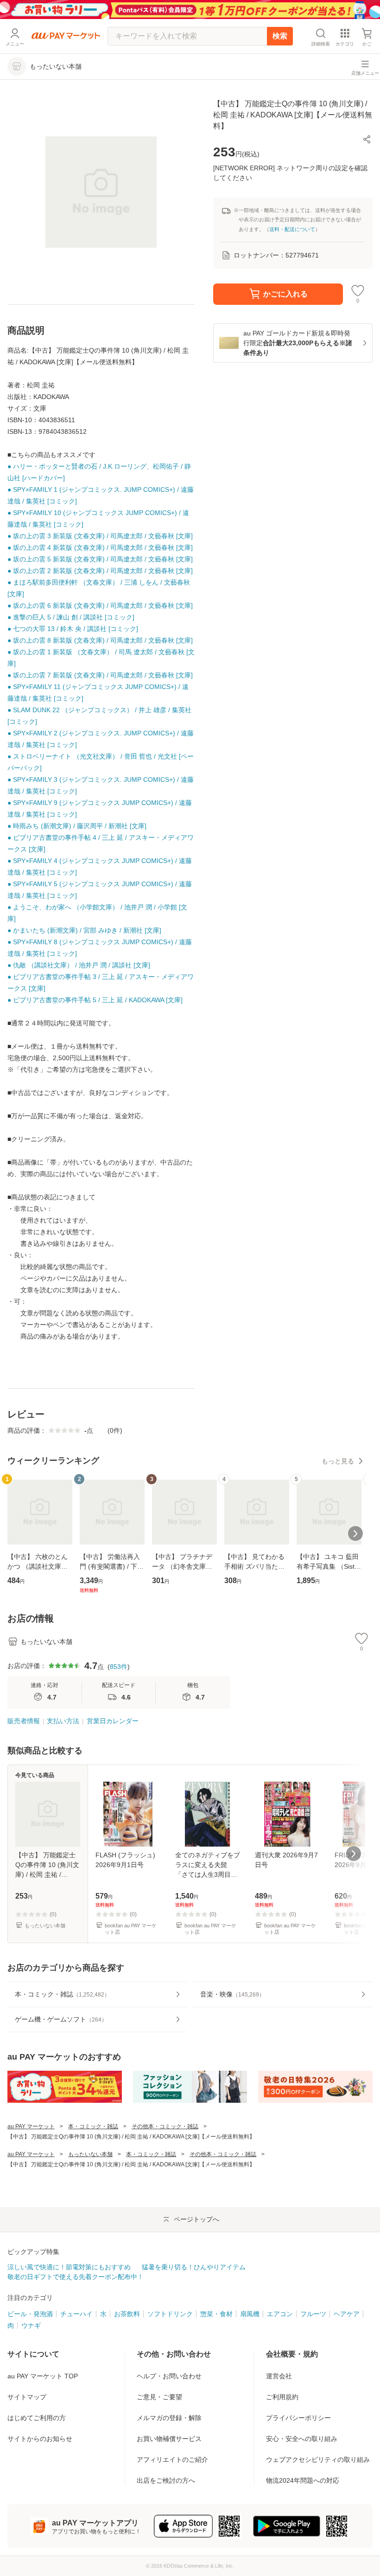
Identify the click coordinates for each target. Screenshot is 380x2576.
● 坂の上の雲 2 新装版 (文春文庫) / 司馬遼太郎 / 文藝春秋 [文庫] (100, 571)
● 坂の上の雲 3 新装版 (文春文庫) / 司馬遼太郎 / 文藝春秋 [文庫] (100, 536)
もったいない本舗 (90, 2154)
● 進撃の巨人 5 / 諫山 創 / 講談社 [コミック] (71, 617)
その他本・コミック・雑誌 (165, 2126)
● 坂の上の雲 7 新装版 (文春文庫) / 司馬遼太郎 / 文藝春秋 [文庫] (100, 675)
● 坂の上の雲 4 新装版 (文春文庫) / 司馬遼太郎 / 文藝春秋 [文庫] (100, 547)
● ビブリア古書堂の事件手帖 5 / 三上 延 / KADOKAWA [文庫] (95, 1000)
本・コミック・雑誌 (93, 2126)
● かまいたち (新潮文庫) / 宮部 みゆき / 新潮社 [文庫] (84, 930)
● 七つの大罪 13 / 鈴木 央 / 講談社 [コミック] (73, 629)
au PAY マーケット (31, 2126)
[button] (367, 139)
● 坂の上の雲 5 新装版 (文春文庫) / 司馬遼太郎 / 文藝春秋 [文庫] (100, 559)
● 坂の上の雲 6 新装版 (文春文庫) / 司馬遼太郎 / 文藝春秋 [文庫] (100, 605)
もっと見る (338, 1461)
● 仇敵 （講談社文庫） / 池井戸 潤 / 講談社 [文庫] (79, 965)
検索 (280, 36)
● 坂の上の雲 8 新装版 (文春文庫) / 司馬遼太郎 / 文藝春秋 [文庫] (100, 640)
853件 (119, 1667)
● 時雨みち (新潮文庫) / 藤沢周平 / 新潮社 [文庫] (77, 826)
